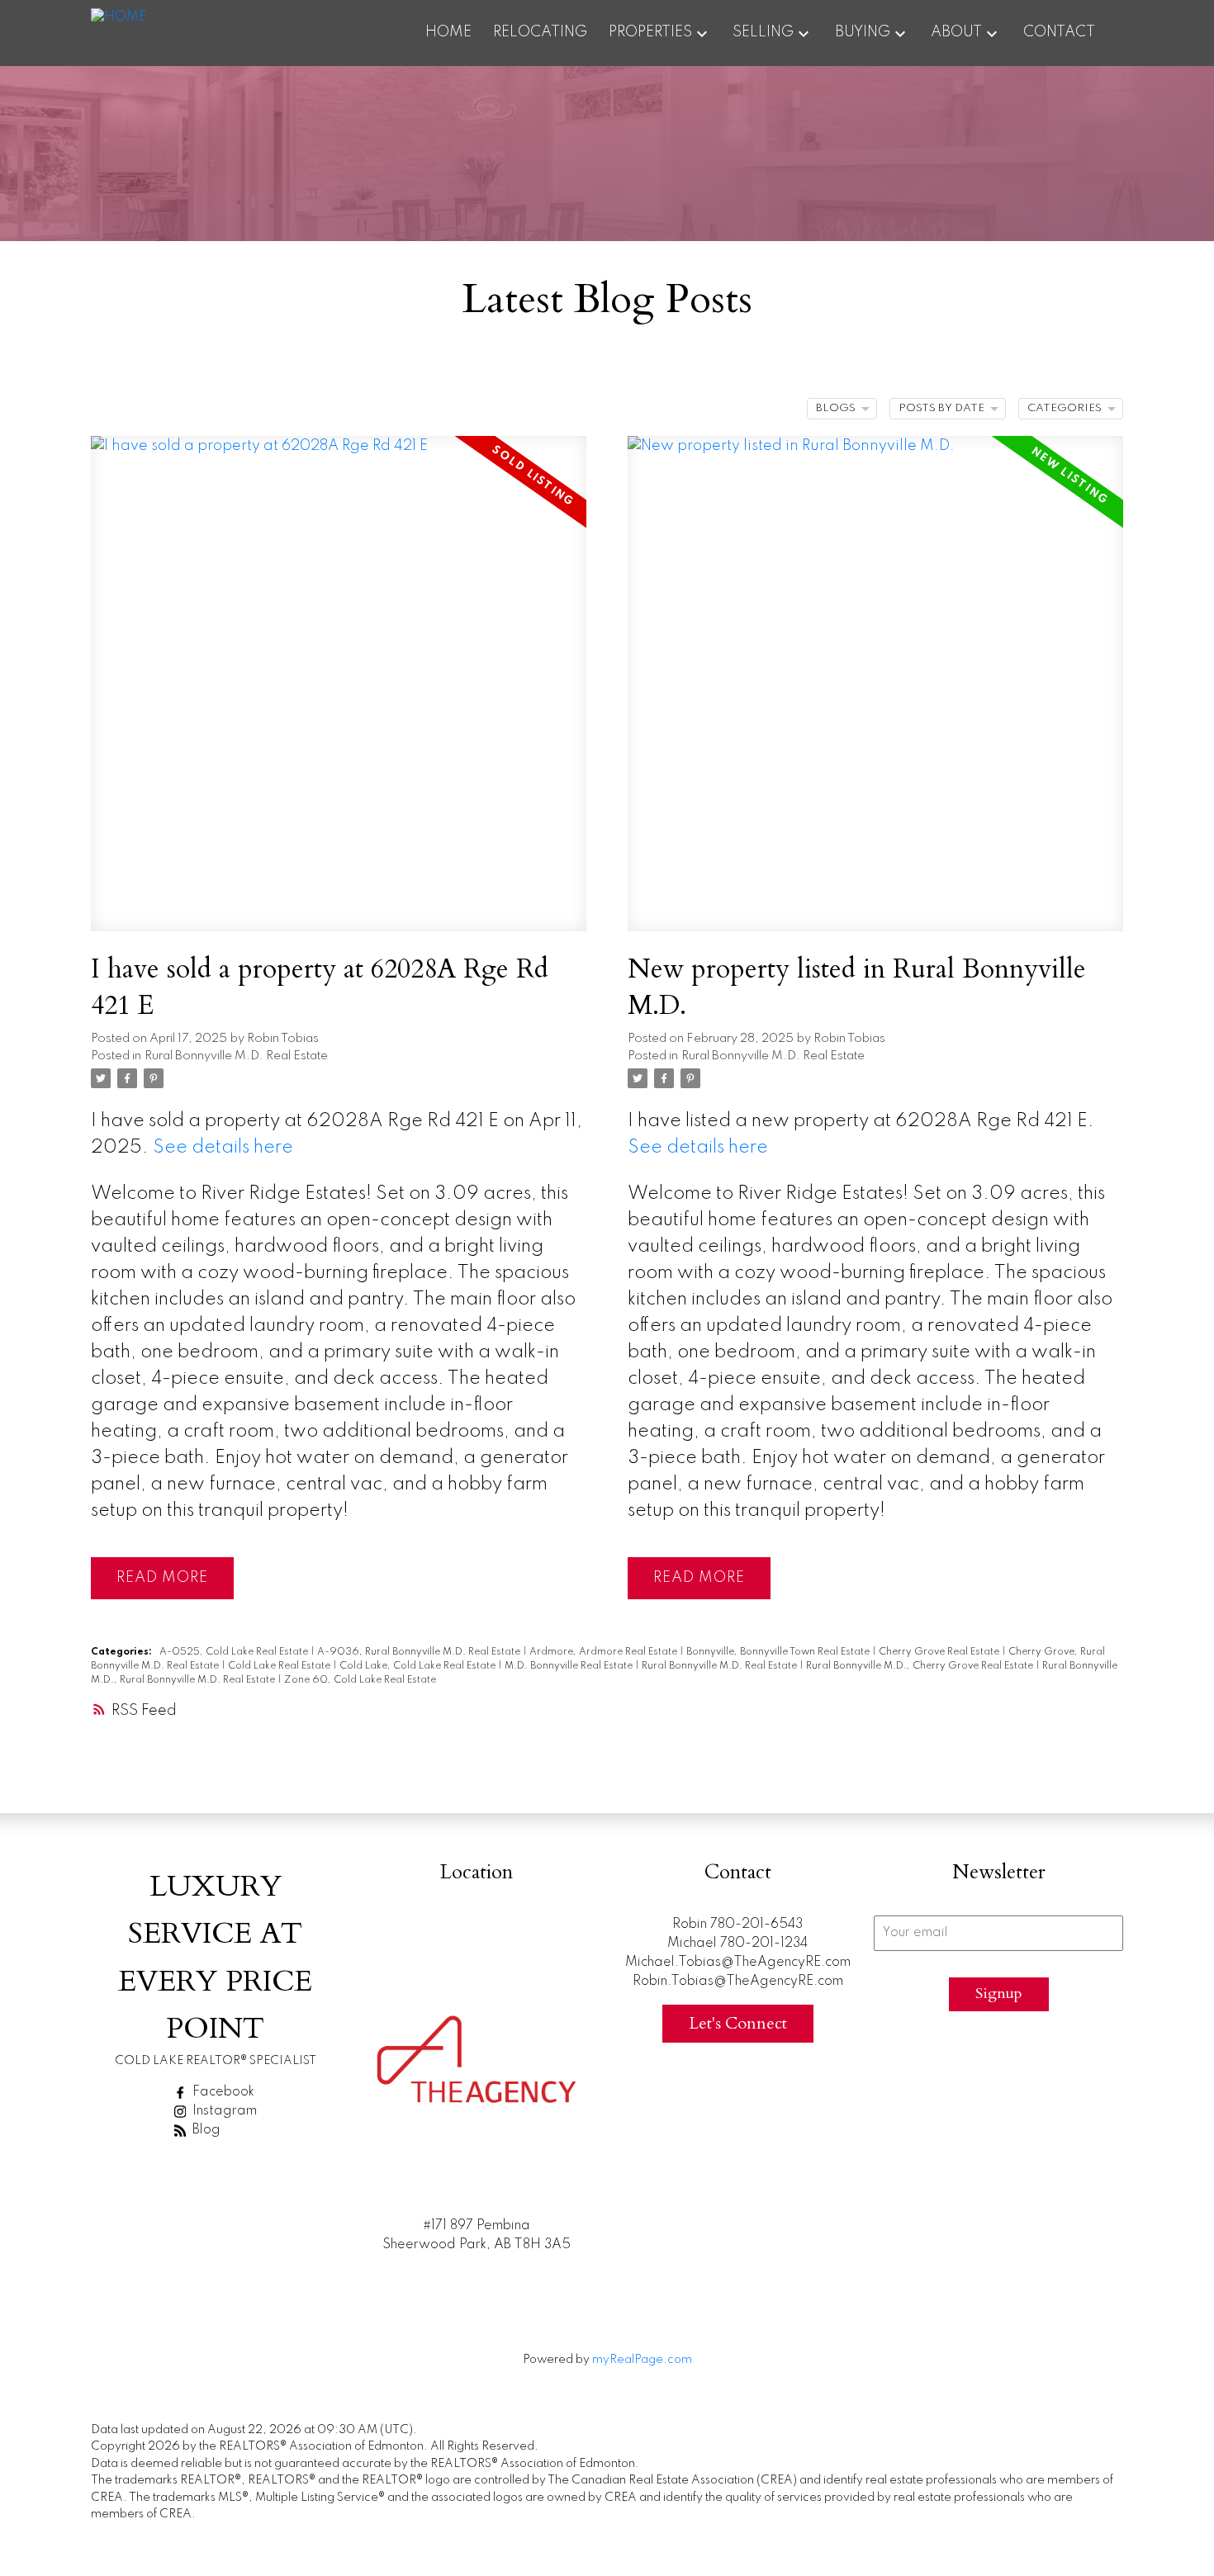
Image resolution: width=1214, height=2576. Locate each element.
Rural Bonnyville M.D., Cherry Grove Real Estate (921, 1666)
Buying (863, 32)
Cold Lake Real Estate (280, 1666)
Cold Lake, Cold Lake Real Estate (419, 1666)
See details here (223, 1148)
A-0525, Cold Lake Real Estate (235, 1652)
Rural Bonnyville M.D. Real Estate (236, 1056)
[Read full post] (339, 694)
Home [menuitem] (448, 32)
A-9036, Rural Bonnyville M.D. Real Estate (420, 1652)
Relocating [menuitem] (540, 32)
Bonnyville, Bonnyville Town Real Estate (779, 1652)
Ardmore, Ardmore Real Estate (605, 1652)
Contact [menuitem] (1059, 32)
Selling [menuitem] (763, 32)
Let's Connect (738, 2023)
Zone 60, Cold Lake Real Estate (360, 1680)
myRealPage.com (642, 2360)
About (956, 32)
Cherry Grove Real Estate (940, 1652)
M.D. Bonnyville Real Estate (570, 1666)
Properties (650, 32)
